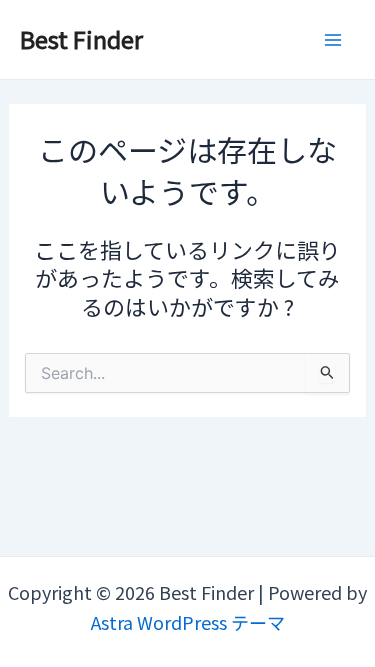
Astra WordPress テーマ (188, 622)
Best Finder (81, 38)
